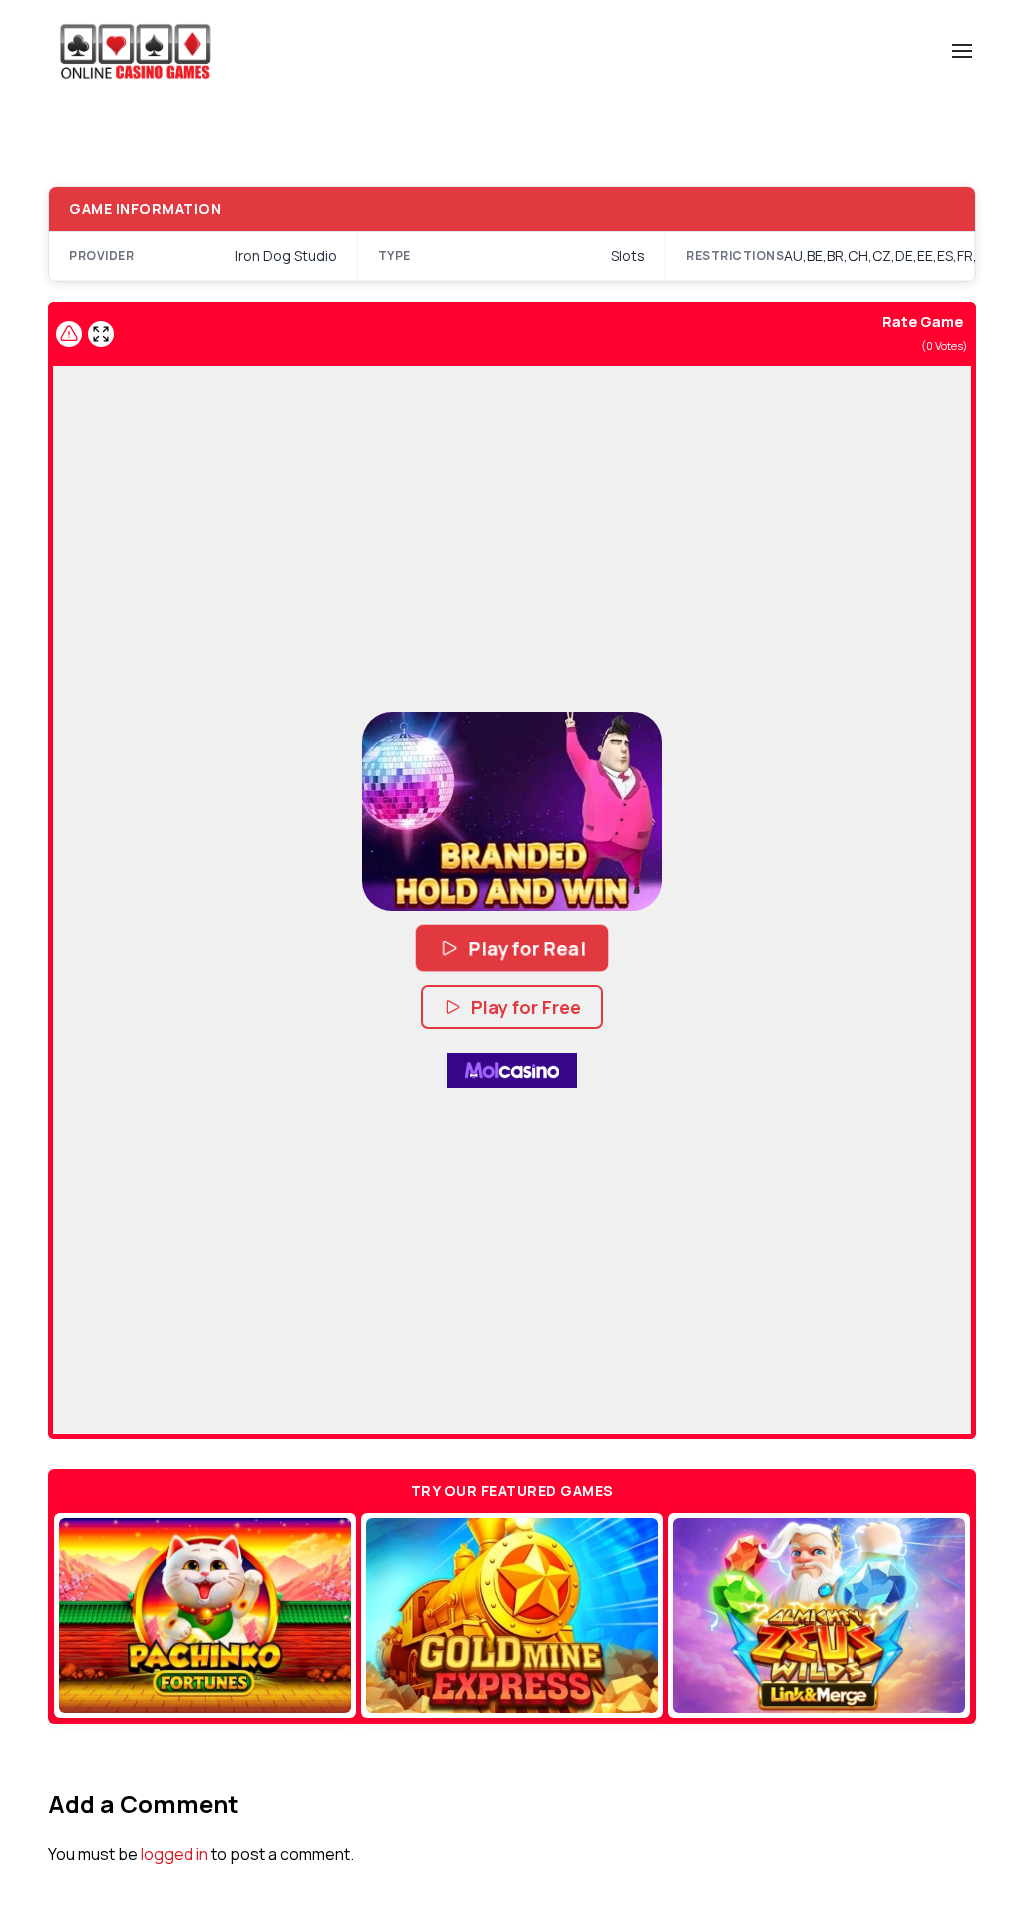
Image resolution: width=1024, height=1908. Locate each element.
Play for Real (527, 948)
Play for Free (526, 1007)
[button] (512, 812)
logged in (174, 1854)
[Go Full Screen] (101, 334)
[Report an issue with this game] (69, 334)
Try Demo (205, 1616)
